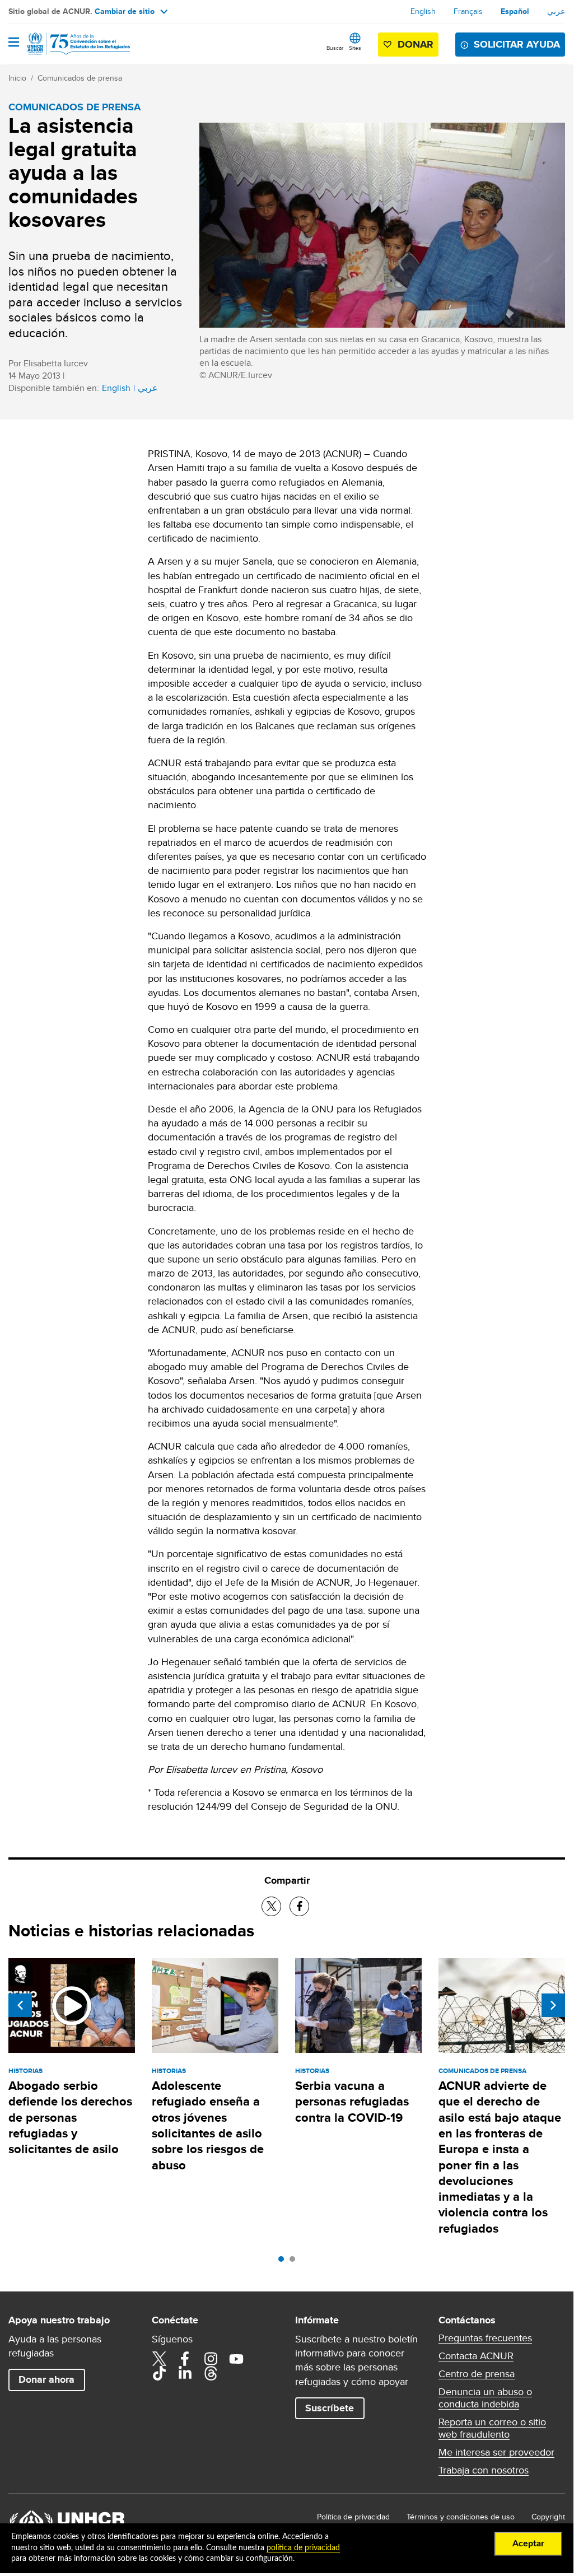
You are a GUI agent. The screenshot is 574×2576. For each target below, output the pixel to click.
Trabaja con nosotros (484, 2470)
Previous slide (20, 2005)
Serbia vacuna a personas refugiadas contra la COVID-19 (352, 2102)
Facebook (185, 2359)
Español (515, 11)
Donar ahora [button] (46, 2379)
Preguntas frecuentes (485, 2338)
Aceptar (528, 2544)
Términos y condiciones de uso (461, 2517)
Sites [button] (355, 48)
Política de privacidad (353, 2517)
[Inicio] (66, 44)
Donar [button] (416, 44)
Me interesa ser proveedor (496, 2452)
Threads (211, 2373)
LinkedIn (185, 2373)
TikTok (159, 2373)
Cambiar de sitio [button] (125, 11)
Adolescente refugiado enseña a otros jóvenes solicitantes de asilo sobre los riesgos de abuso (208, 2125)
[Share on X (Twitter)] (271, 1906)
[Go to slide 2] (295, 2262)
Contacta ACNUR (476, 2356)
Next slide (553, 2005)
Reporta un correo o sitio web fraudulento (492, 2428)
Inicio (17, 78)
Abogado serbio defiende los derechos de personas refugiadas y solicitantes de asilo (70, 2117)
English (423, 11)
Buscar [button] (335, 48)
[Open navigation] (14, 43)
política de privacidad (303, 2548)
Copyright (548, 2517)
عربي (556, 11)
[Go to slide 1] (284, 2262)
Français (468, 11)
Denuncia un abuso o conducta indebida (485, 2398)
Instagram (211, 2359)
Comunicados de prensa (80, 78)
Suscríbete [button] (330, 2408)
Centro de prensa (477, 2374)
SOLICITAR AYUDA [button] (517, 44)
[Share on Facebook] (299, 1906)
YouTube (236, 2359)
